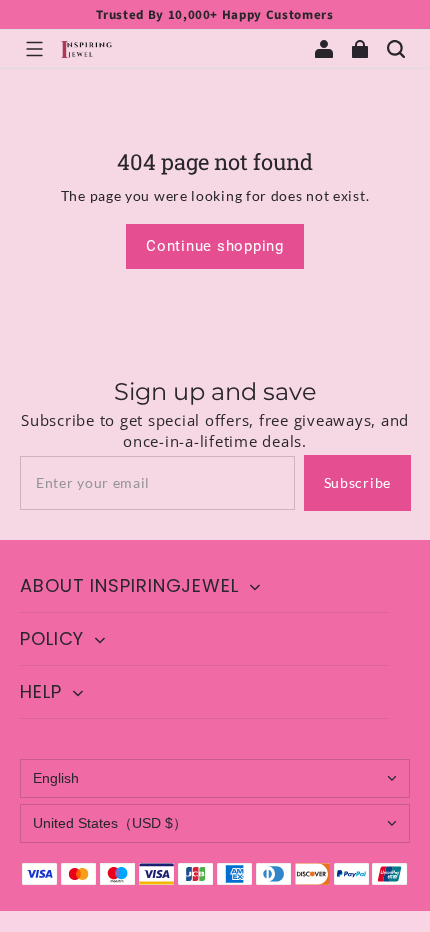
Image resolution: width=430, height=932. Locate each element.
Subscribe (357, 482)
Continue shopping (215, 246)
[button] (34, 49)
